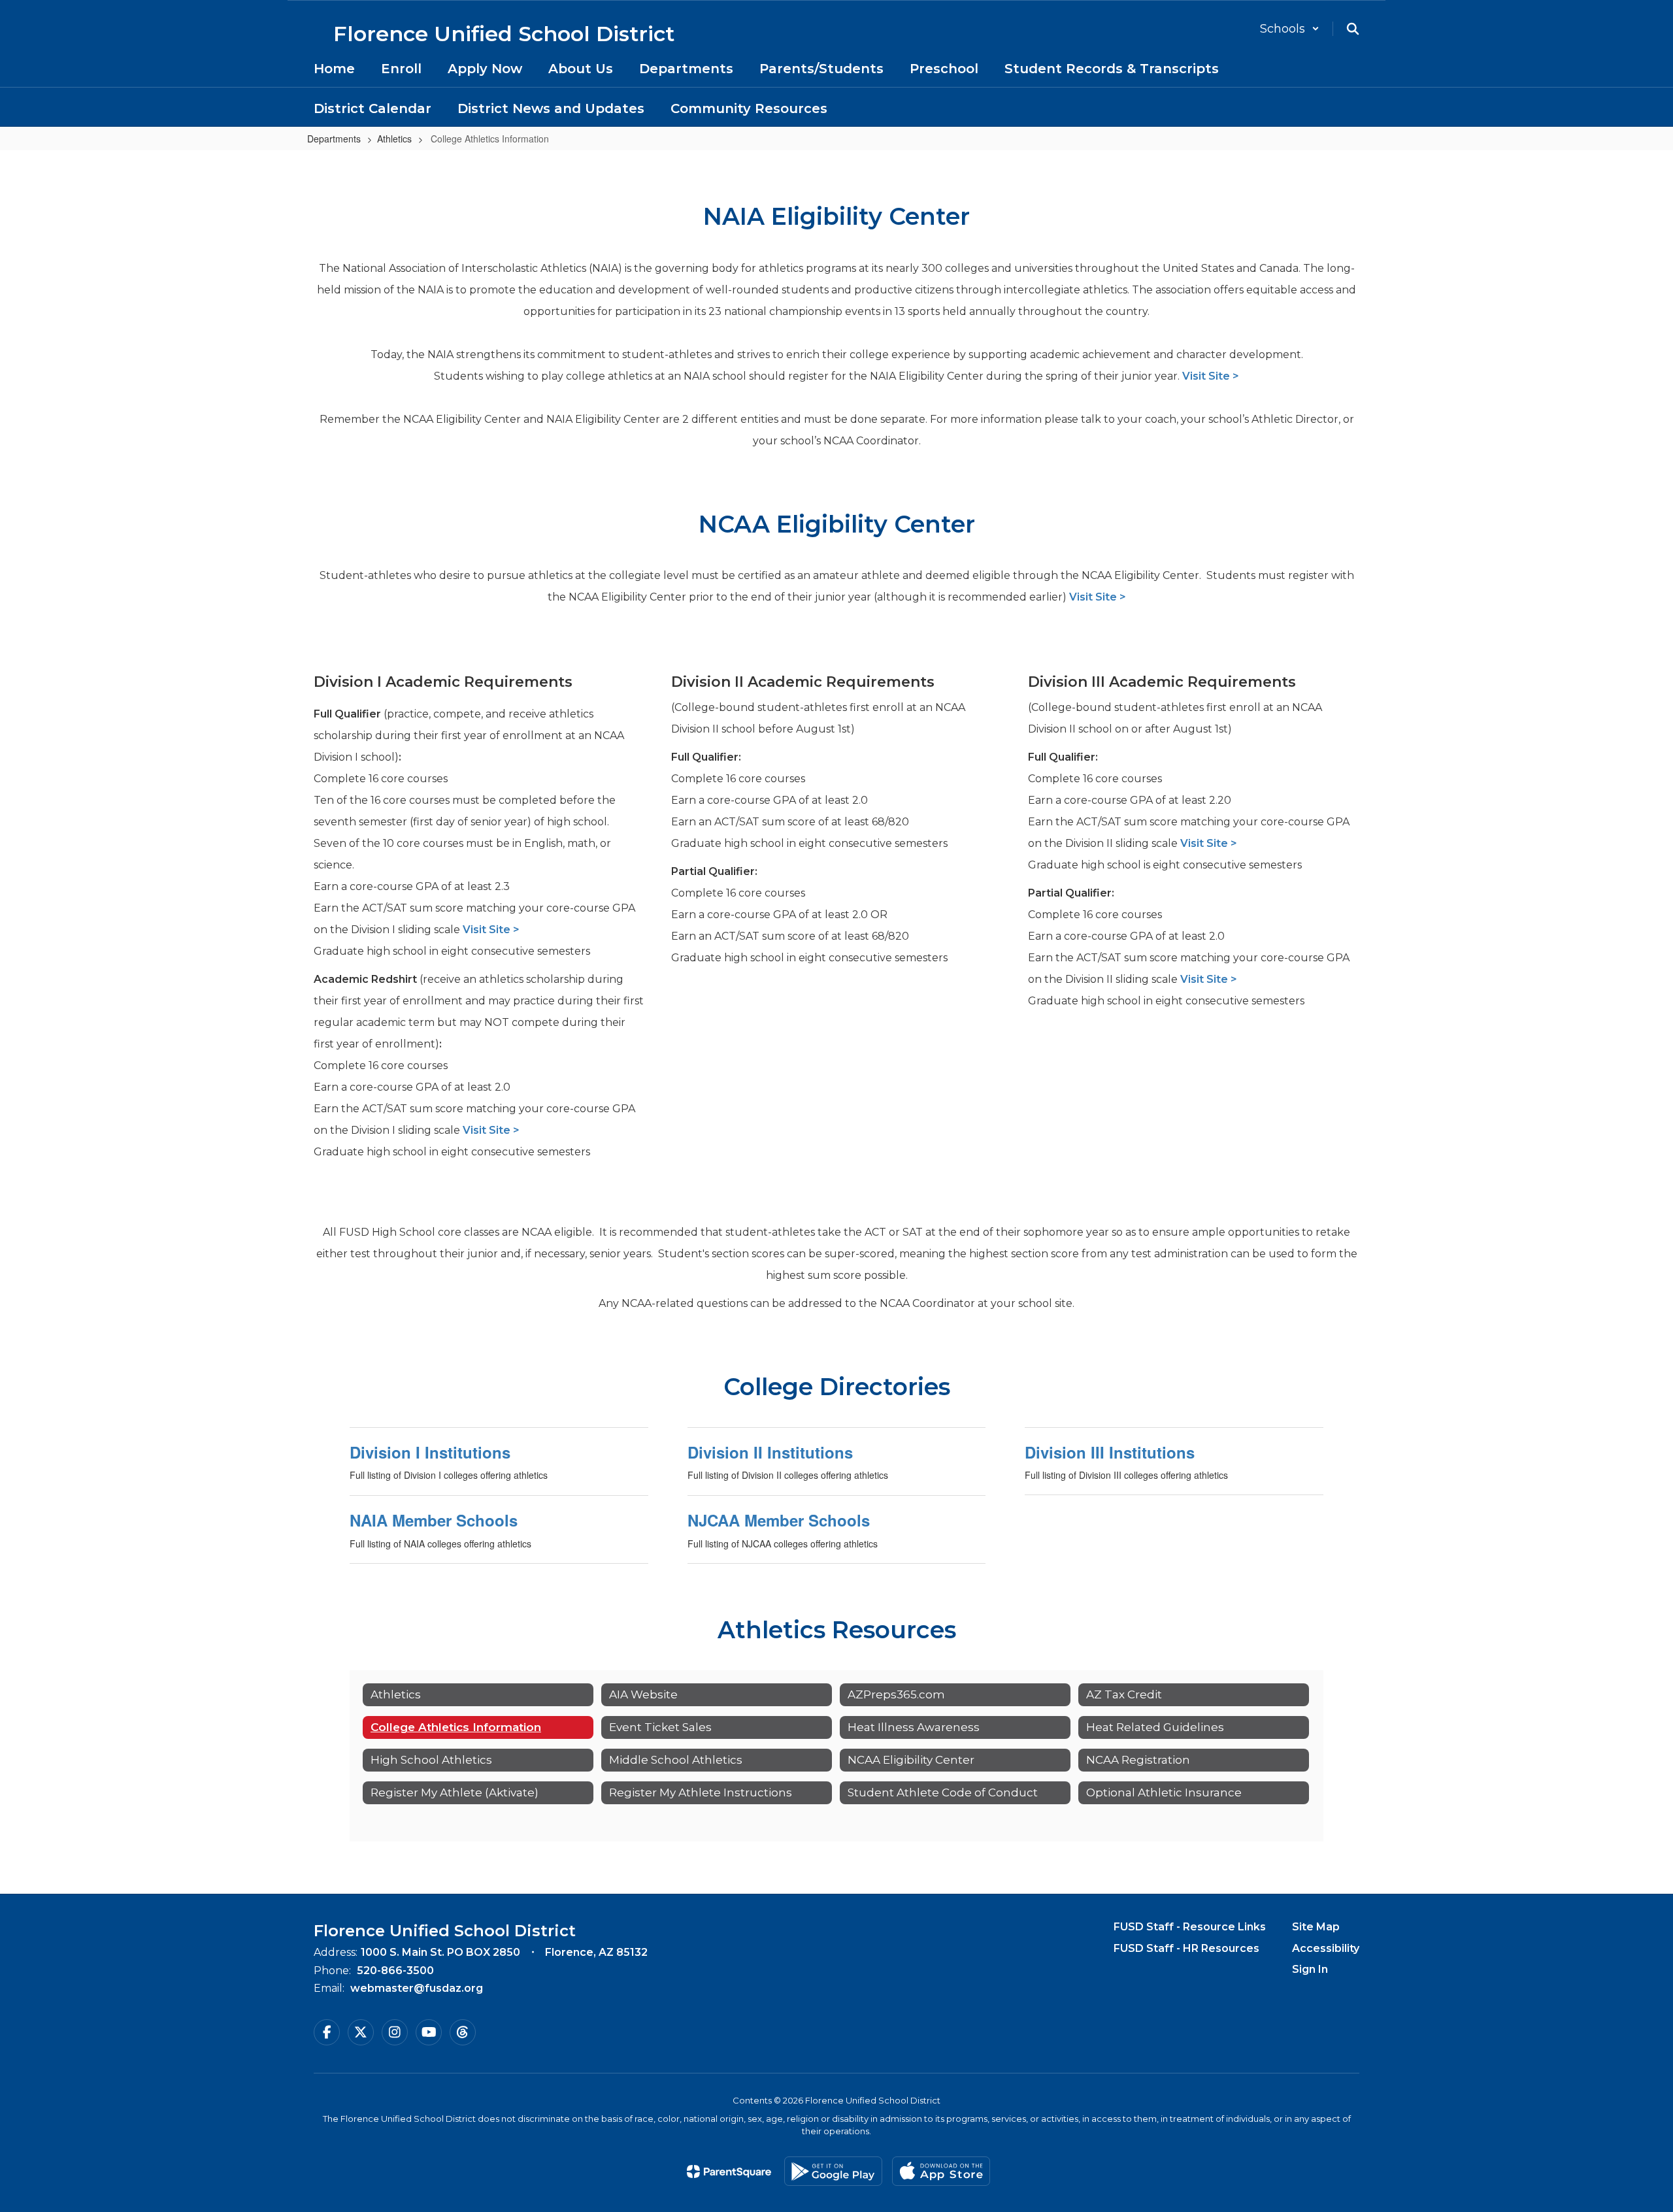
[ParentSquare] (729, 2171)
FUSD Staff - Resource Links (1190, 1927)
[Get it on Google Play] (833, 2171)
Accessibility (1326, 1948)
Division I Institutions (430, 1452)
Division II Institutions (770, 1452)
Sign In (1310, 1969)
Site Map (1316, 1927)
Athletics (394, 139)
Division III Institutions (1110, 1452)
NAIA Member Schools (434, 1520)
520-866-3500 (395, 1971)
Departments (334, 139)
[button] (1290, 29)
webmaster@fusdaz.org (417, 1988)
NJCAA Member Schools (779, 1520)
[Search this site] (1353, 29)
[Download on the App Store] (941, 2171)
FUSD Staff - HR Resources (1186, 1948)
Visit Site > (1211, 376)
